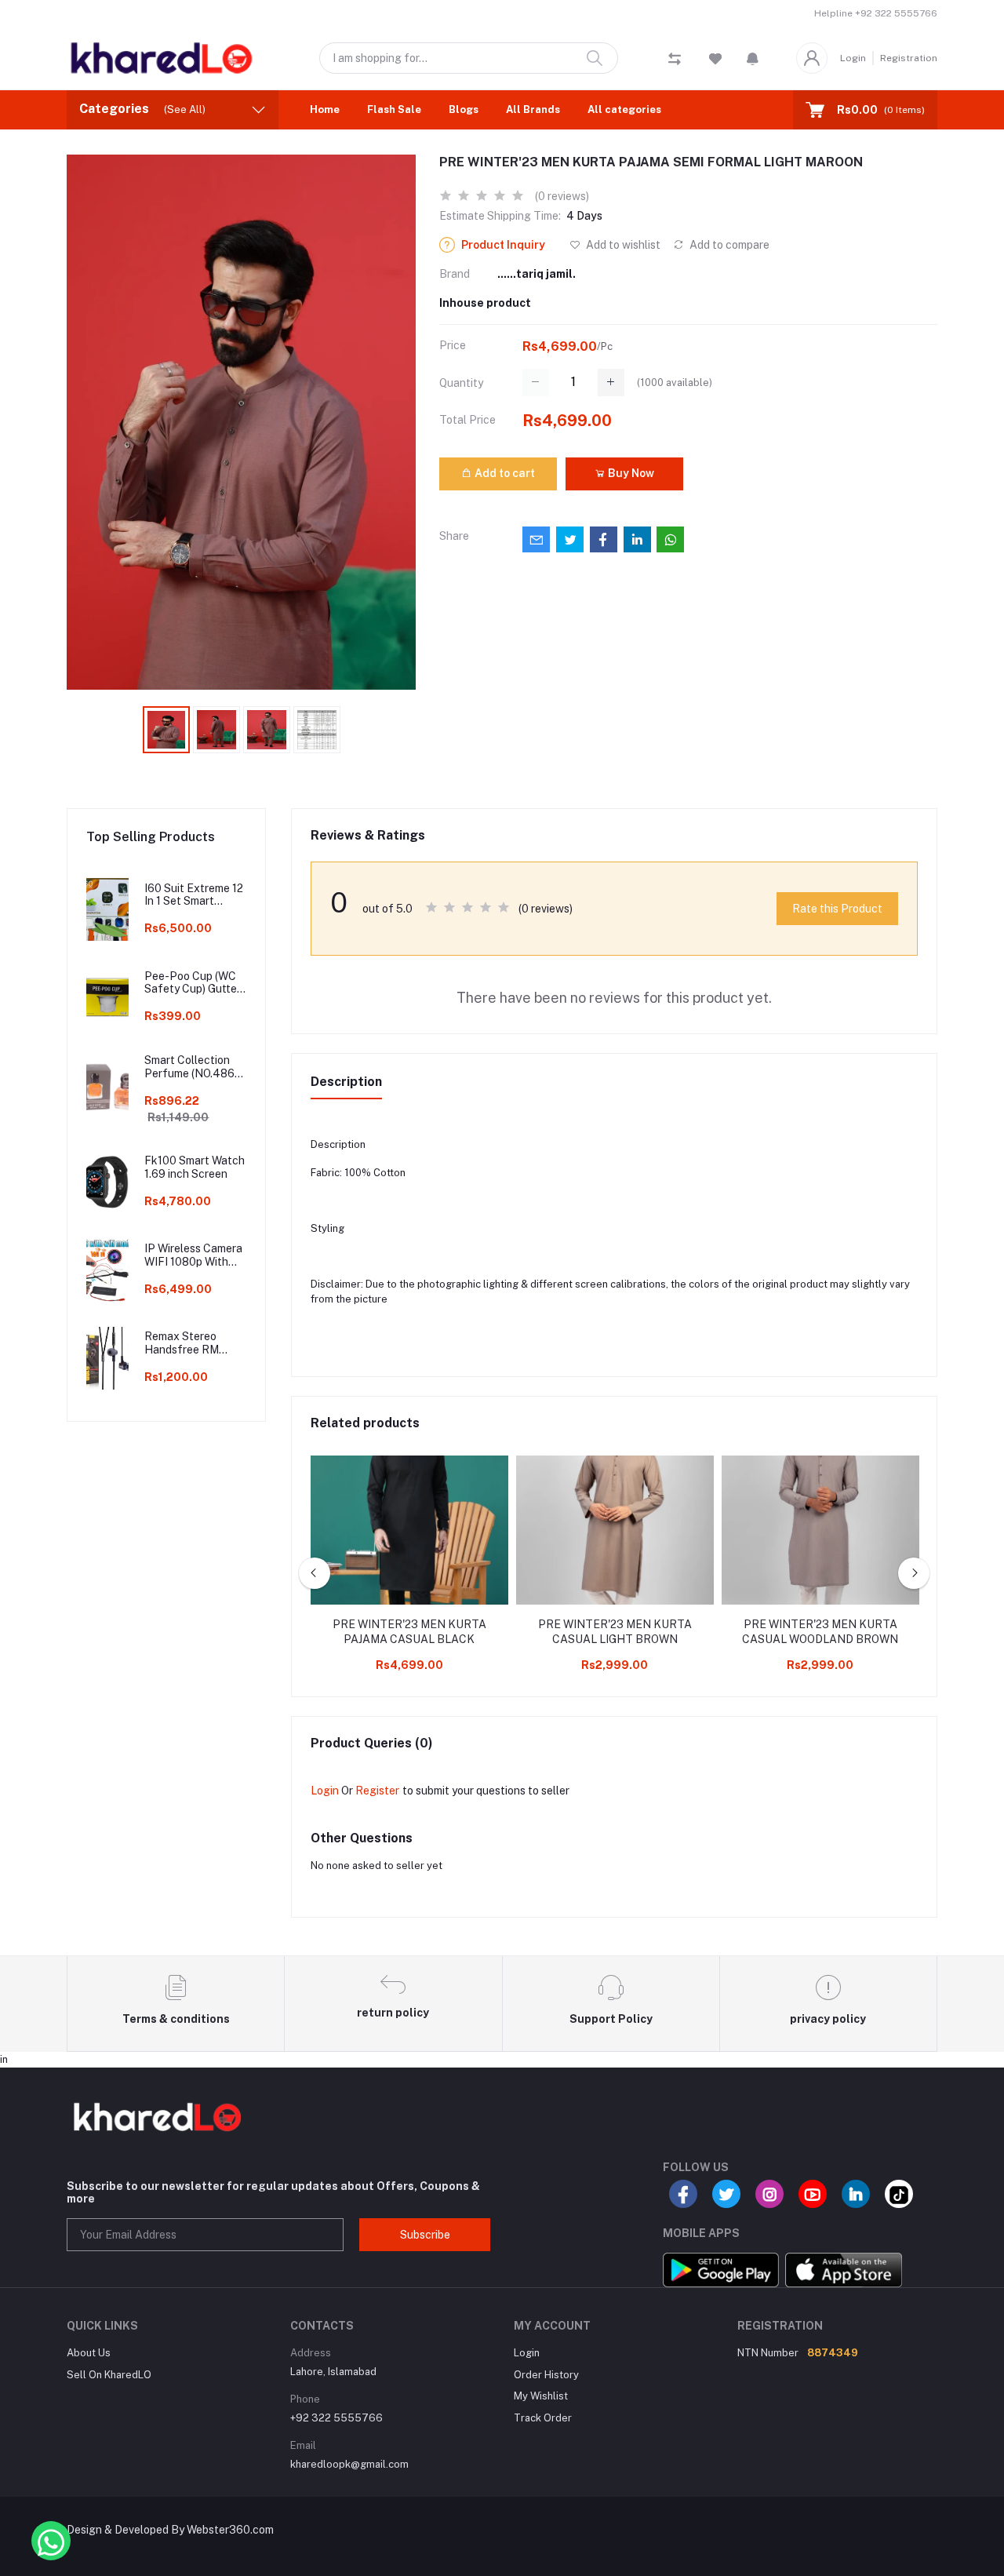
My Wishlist (541, 2396)
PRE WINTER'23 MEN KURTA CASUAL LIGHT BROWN (615, 1632)
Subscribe (425, 2235)
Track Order (543, 2418)
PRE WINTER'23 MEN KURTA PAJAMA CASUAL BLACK (409, 1632)
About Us (89, 2353)
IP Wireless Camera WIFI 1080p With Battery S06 (193, 1255)
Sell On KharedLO (109, 2375)
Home (325, 109)
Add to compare (728, 245)
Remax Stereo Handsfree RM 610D (182, 1343)
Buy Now (630, 473)
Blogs (464, 109)
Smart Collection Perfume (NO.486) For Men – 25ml (191, 1067)
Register (377, 1791)
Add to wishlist (622, 245)
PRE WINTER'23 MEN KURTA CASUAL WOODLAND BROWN (820, 1632)
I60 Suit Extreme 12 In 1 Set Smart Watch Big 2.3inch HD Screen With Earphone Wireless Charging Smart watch (194, 895)
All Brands (533, 109)
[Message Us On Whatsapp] (51, 2541)
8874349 (833, 2353)
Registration (909, 58)
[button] (753, 58)
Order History (546, 2375)
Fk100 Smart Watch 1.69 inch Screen (195, 1167)
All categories (624, 109)
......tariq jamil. (537, 274)
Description (346, 1082)
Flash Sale (394, 109)
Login (853, 58)
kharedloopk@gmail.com (349, 2464)
